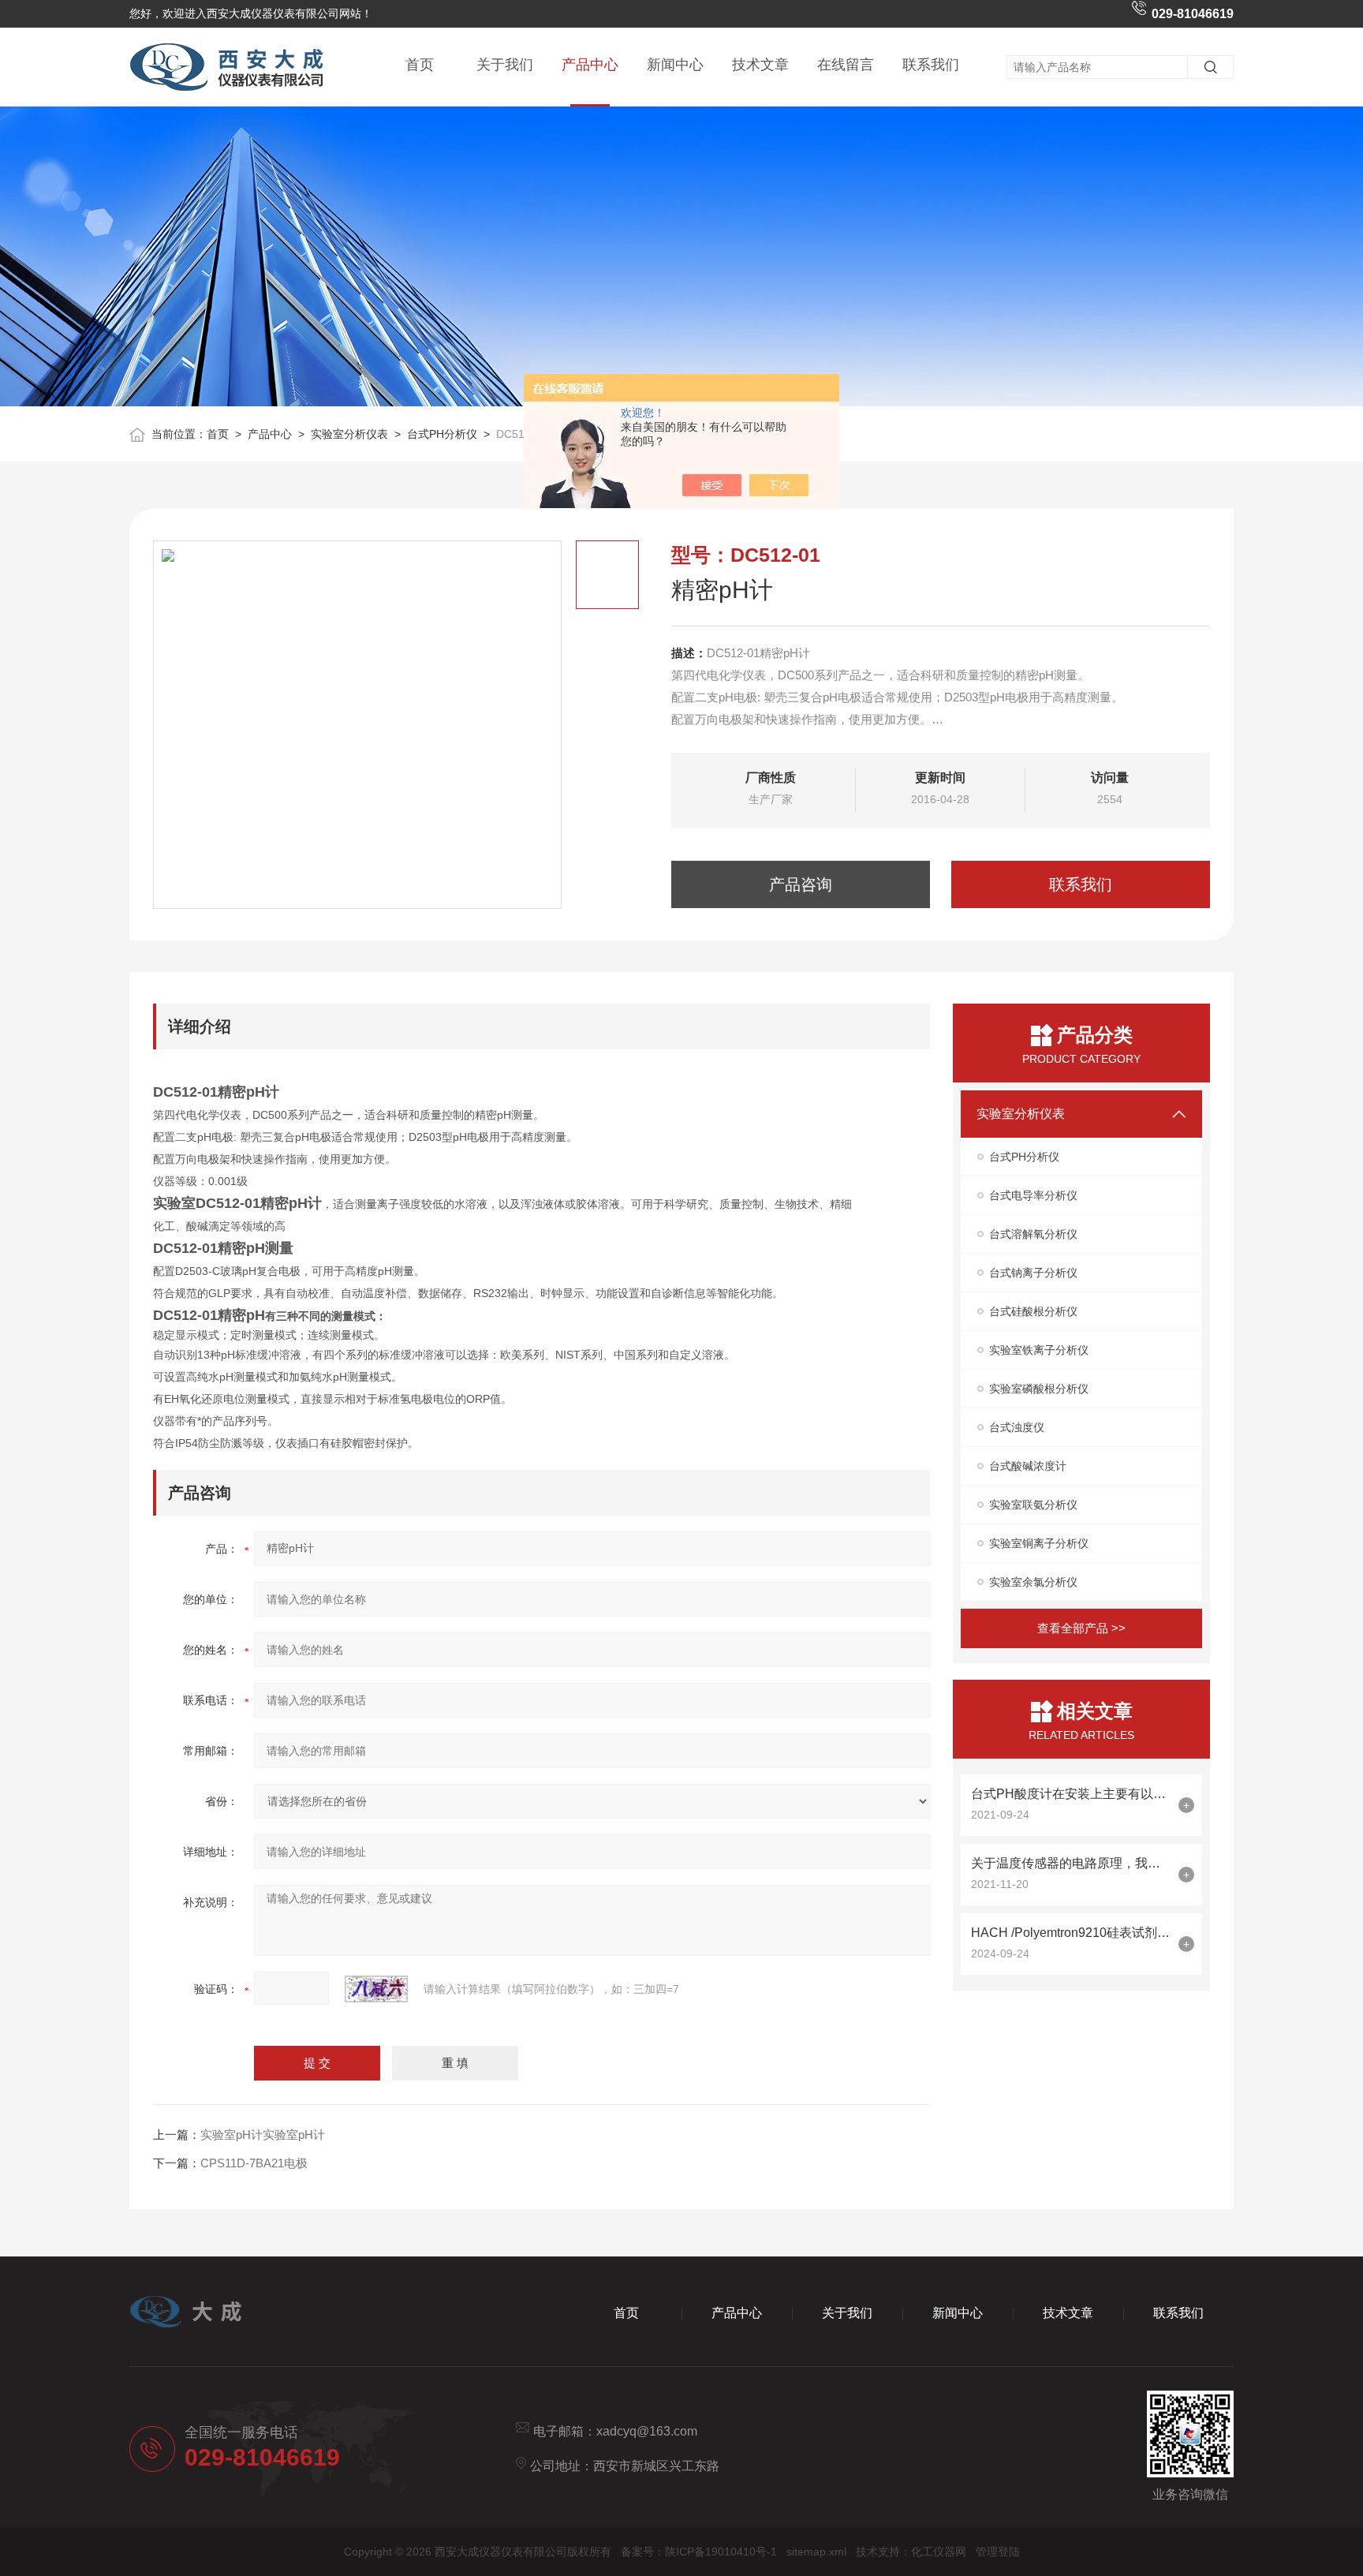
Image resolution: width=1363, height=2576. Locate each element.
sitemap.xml (816, 2552)
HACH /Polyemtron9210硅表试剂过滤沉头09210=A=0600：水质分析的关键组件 (1071, 1933)
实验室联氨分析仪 (1033, 1505)
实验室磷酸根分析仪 (1039, 1389)
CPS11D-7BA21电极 (254, 2163)
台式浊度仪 (1017, 1427)
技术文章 (760, 65)
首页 (420, 65)
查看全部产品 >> (1081, 1628)
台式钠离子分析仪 (1033, 1273)
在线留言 (846, 65)
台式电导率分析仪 (1033, 1195)
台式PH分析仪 (442, 434)
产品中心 (590, 65)
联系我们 (931, 65)
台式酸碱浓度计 (1028, 1466)
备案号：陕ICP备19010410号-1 (699, 2552)
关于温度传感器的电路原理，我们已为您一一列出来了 (1071, 1863)
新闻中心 (675, 65)
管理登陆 (998, 2552)
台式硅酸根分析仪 (1033, 1311)
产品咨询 (801, 884)
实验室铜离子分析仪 (1039, 1543)
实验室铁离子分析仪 (1039, 1350)
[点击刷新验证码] (376, 1989)
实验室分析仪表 (349, 434)
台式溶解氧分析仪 (1033, 1234)
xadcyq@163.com (647, 2431)
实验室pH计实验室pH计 (263, 2135)
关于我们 (505, 65)
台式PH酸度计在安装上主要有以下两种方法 (1071, 1794)
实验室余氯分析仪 (1033, 1582)
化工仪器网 (939, 2552)
